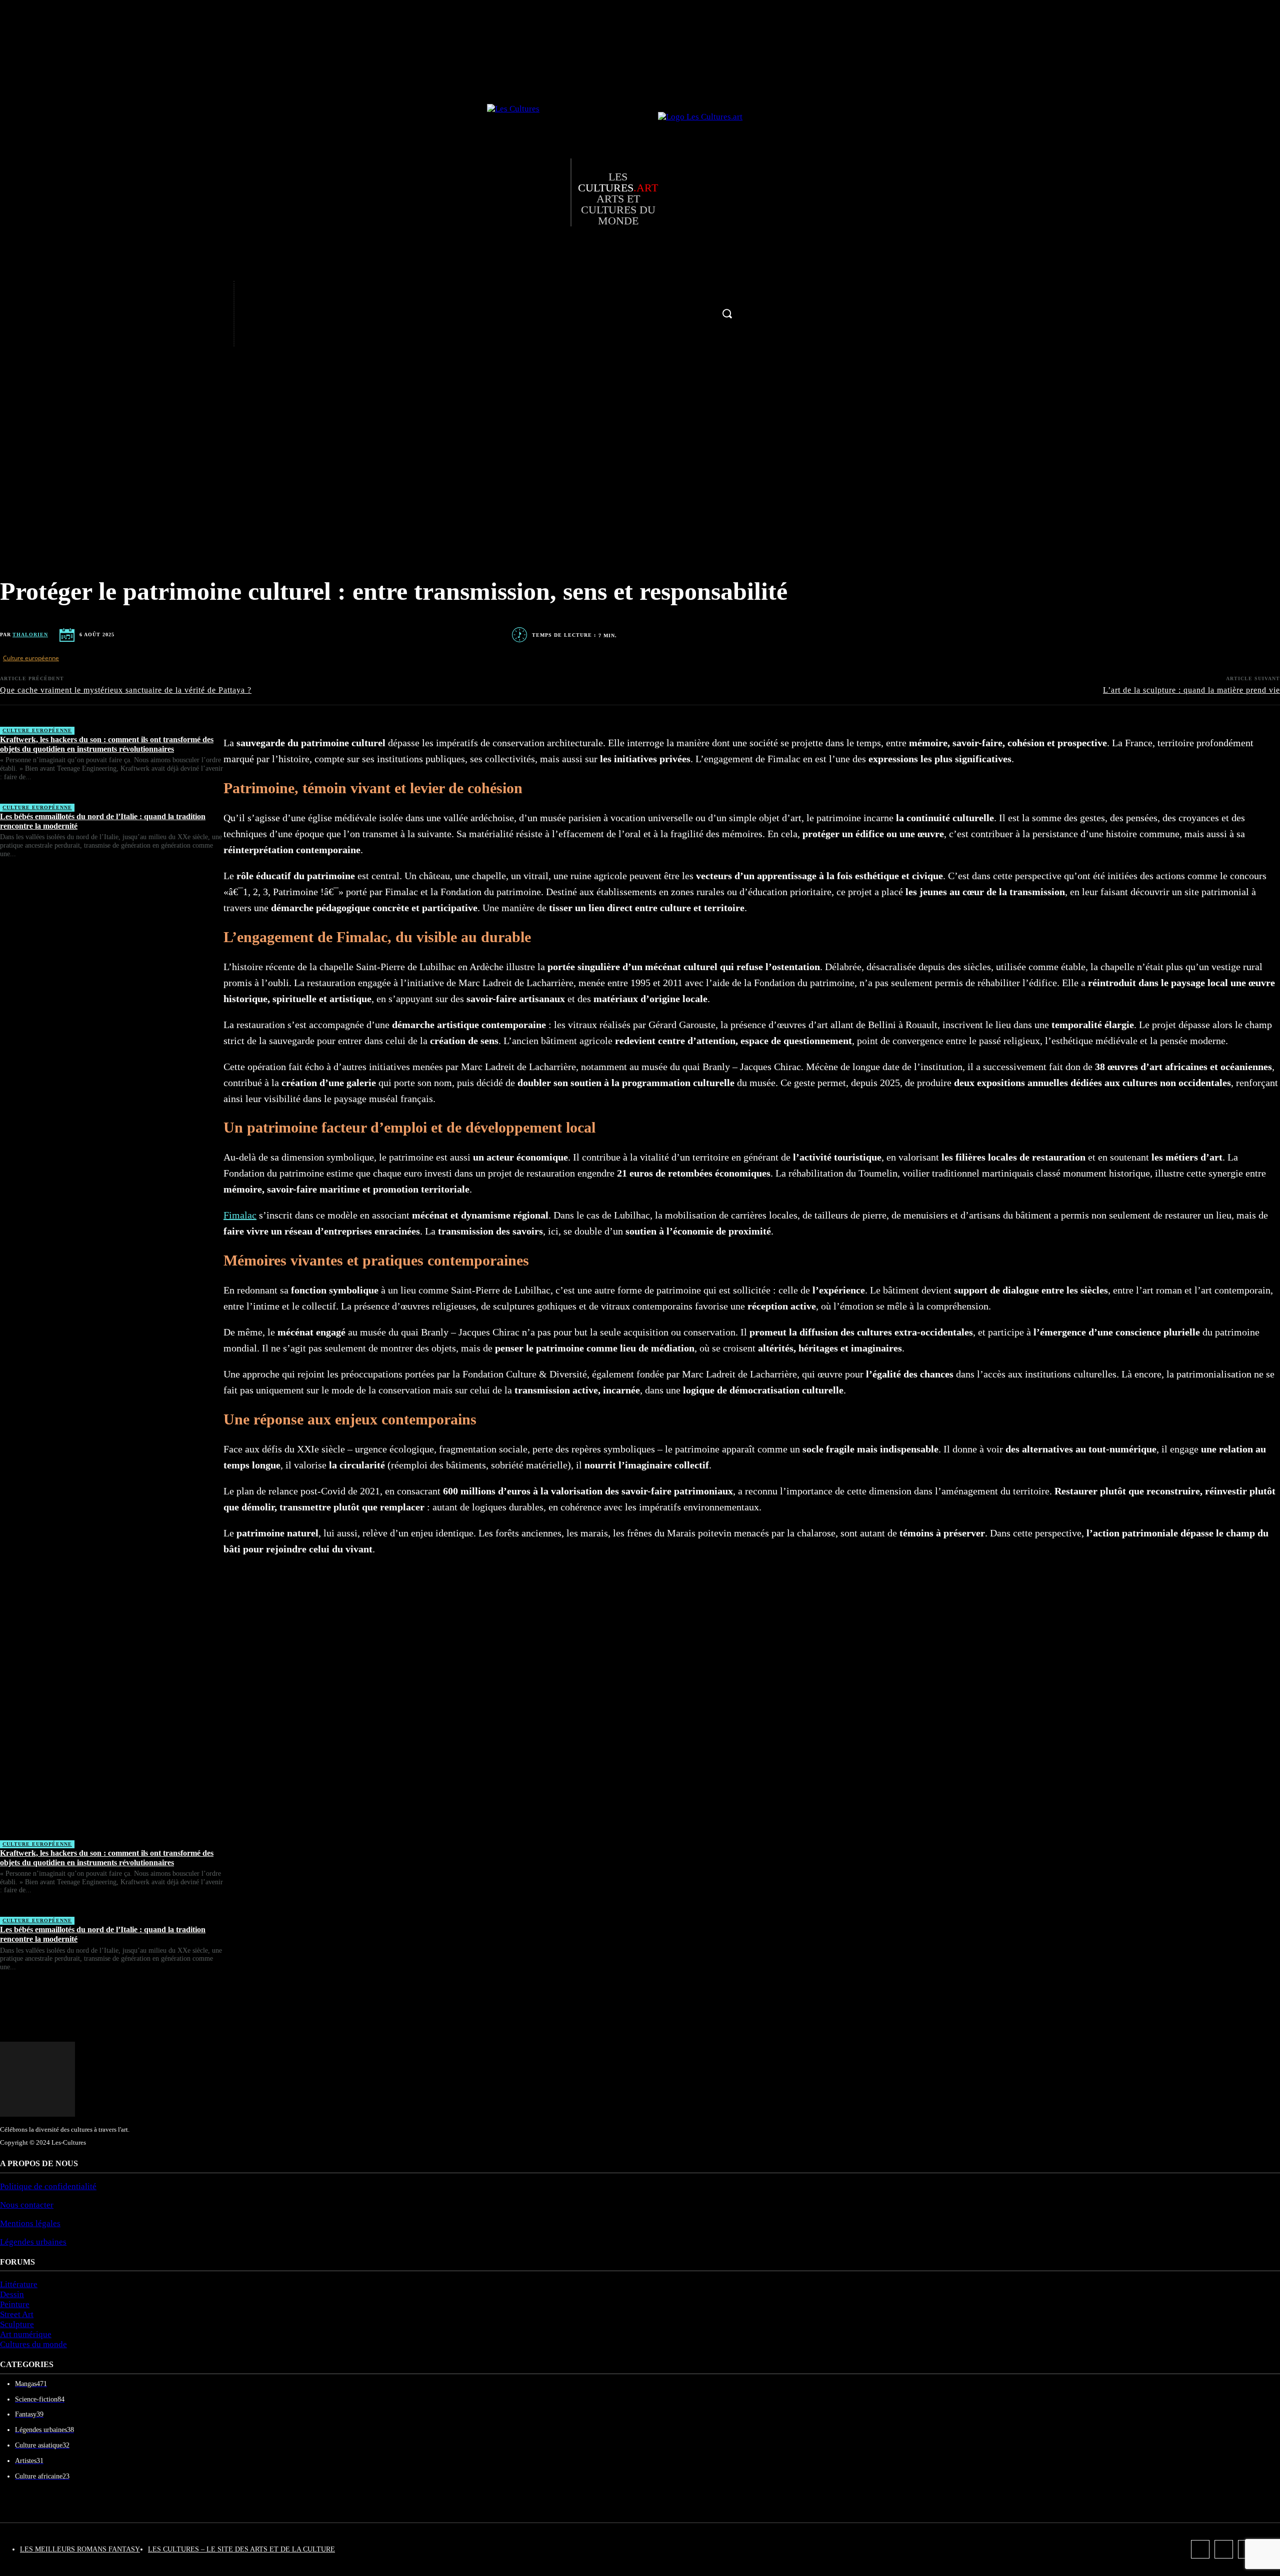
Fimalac (240, 1215)
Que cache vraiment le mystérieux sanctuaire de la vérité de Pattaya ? (126, 690)
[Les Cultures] (529, 192)
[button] (727, 313)
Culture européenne (31, 658)
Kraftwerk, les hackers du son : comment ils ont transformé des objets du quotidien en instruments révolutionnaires (107, 744)
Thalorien (30, 635)
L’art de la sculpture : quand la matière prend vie (1191, 690)
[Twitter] (200, 335)
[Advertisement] (112, 1353)
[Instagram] (200, 314)
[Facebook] (200, 292)
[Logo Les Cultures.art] (703, 192)
